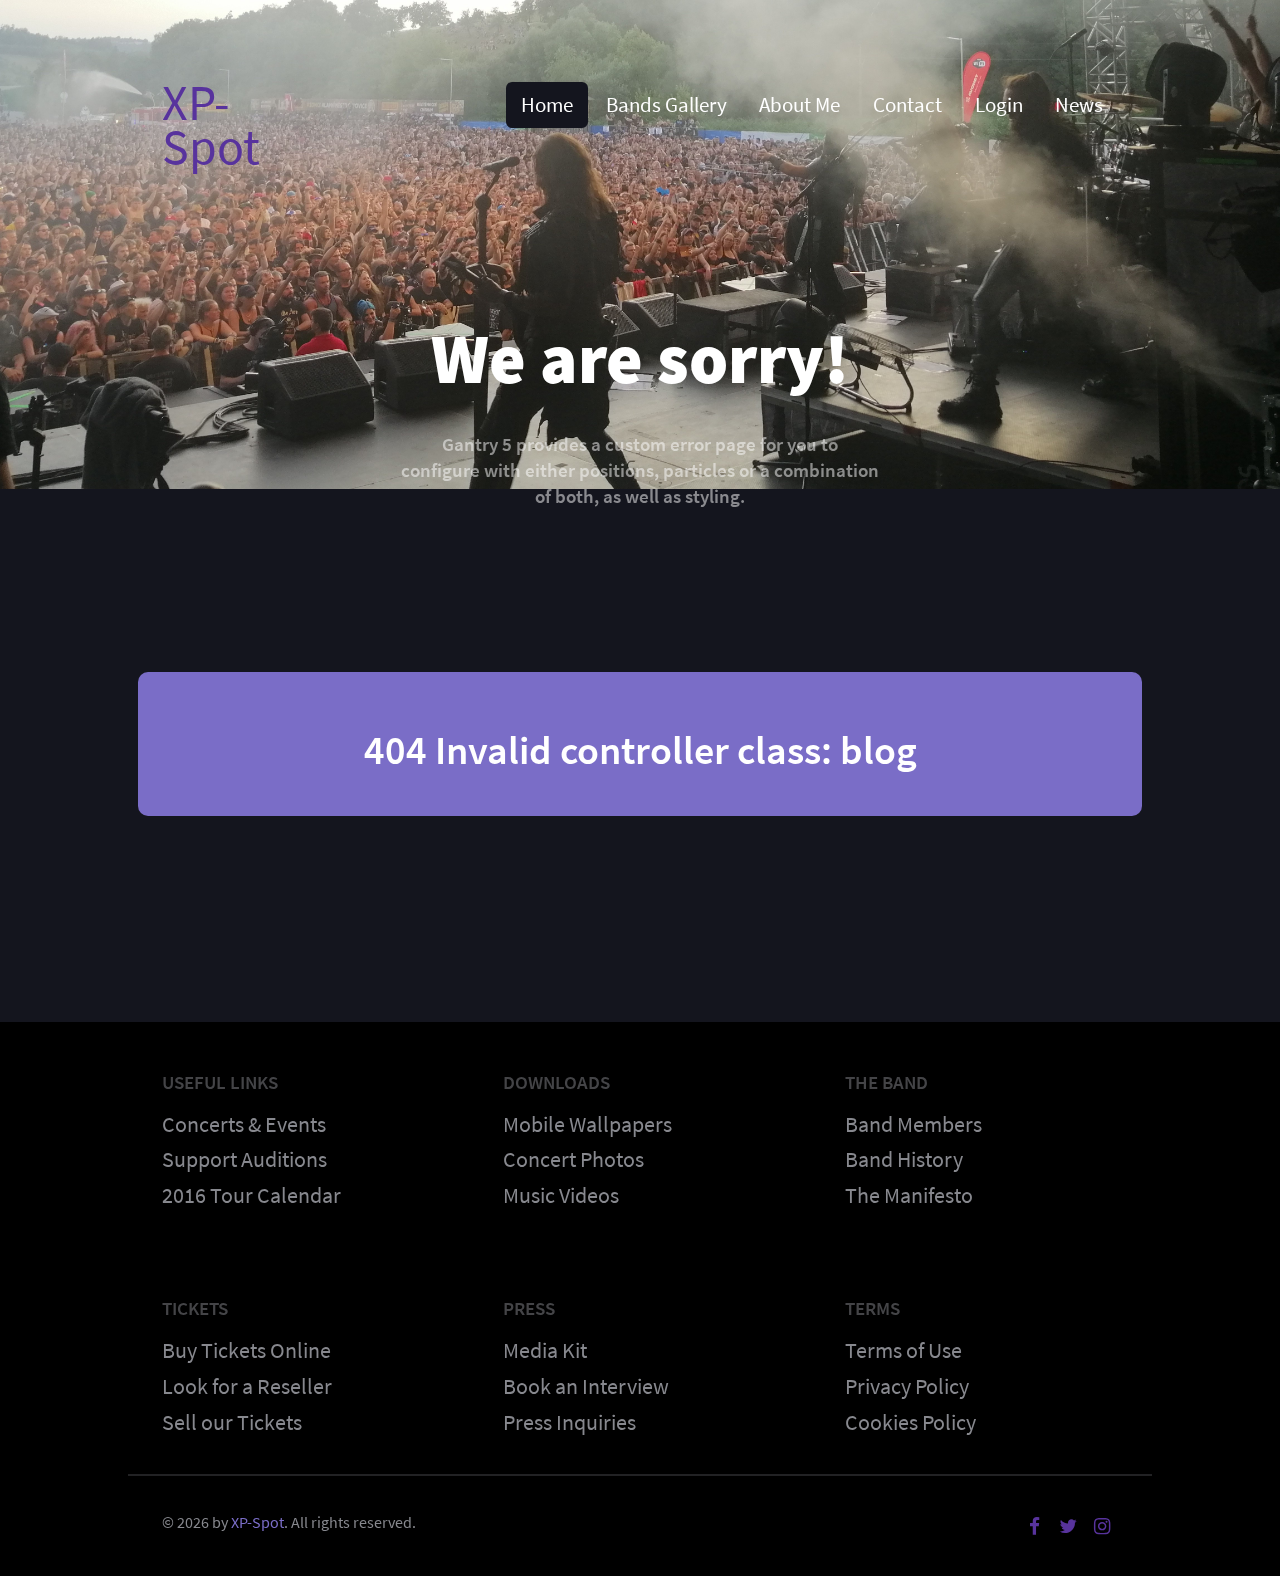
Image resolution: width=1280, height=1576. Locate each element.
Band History (904, 1159)
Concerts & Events (244, 1124)
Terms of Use (903, 1350)
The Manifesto (909, 1195)
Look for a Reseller (247, 1386)
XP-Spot (211, 124)
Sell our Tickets (232, 1422)
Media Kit (545, 1350)
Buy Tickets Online (246, 1350)
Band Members (913, 1124)
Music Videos (561, 1195)
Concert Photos (573, 1159)
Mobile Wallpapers (587, 1124)
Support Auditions (244, 1159)
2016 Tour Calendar (251, 1195)
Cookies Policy (910, 1422)
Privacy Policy (907, 1386)
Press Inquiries (569, 1422)
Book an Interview (586, 1386)
